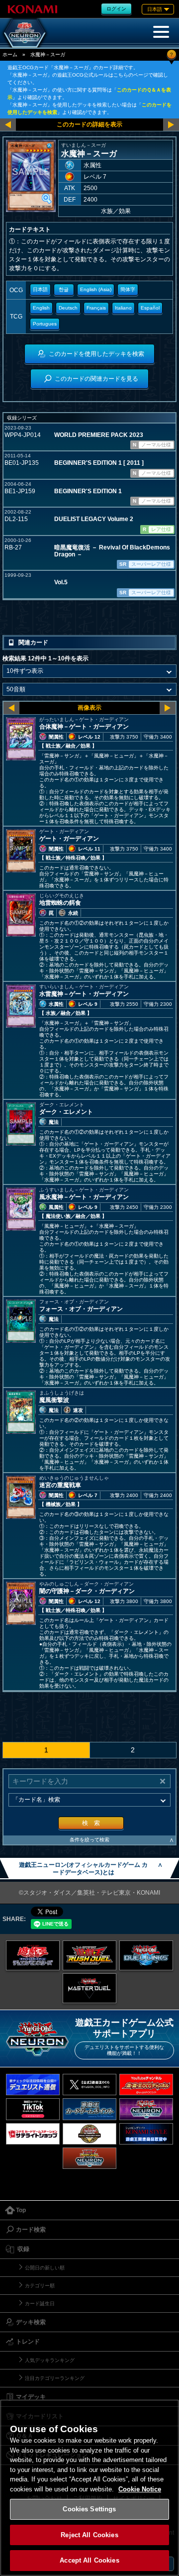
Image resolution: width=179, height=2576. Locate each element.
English (41, 308)
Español (150, 308)
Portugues (45, 324)
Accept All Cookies (89, 2560)
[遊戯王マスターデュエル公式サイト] (89, 1988)
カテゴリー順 (40, 2286)
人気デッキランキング (50, 2360)
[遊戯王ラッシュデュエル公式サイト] (89, 1955)
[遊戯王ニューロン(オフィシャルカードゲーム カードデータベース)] (25, 33)
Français (96, 308)
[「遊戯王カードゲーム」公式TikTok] (33, 2109)
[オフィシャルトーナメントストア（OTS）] (89, 2134)
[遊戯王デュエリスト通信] (33, 2085)
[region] (89, 2488)
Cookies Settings (89, 2509)
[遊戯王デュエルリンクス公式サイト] (146, 1955)
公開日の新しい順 (45, 2268)
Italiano (123, 308)
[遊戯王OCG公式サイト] (33, 1955)
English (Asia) (96, 289)
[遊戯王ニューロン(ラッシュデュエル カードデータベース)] (89, 2158)
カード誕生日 (40, 2304)
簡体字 (128, 289)
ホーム (10, 54)
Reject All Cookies (89, 2535)
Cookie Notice (140, 2489)
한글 (64, 289)
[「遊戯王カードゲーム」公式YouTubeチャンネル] (146, 2085)
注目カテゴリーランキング (55, 2378)
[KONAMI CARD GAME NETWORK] (146, 2109)
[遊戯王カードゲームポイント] (89, 2109)
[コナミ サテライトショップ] (33, 2134)
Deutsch (68, 308)
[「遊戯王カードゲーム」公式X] (89, 2085)
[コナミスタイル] (146, 2134)
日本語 (40, 289)
